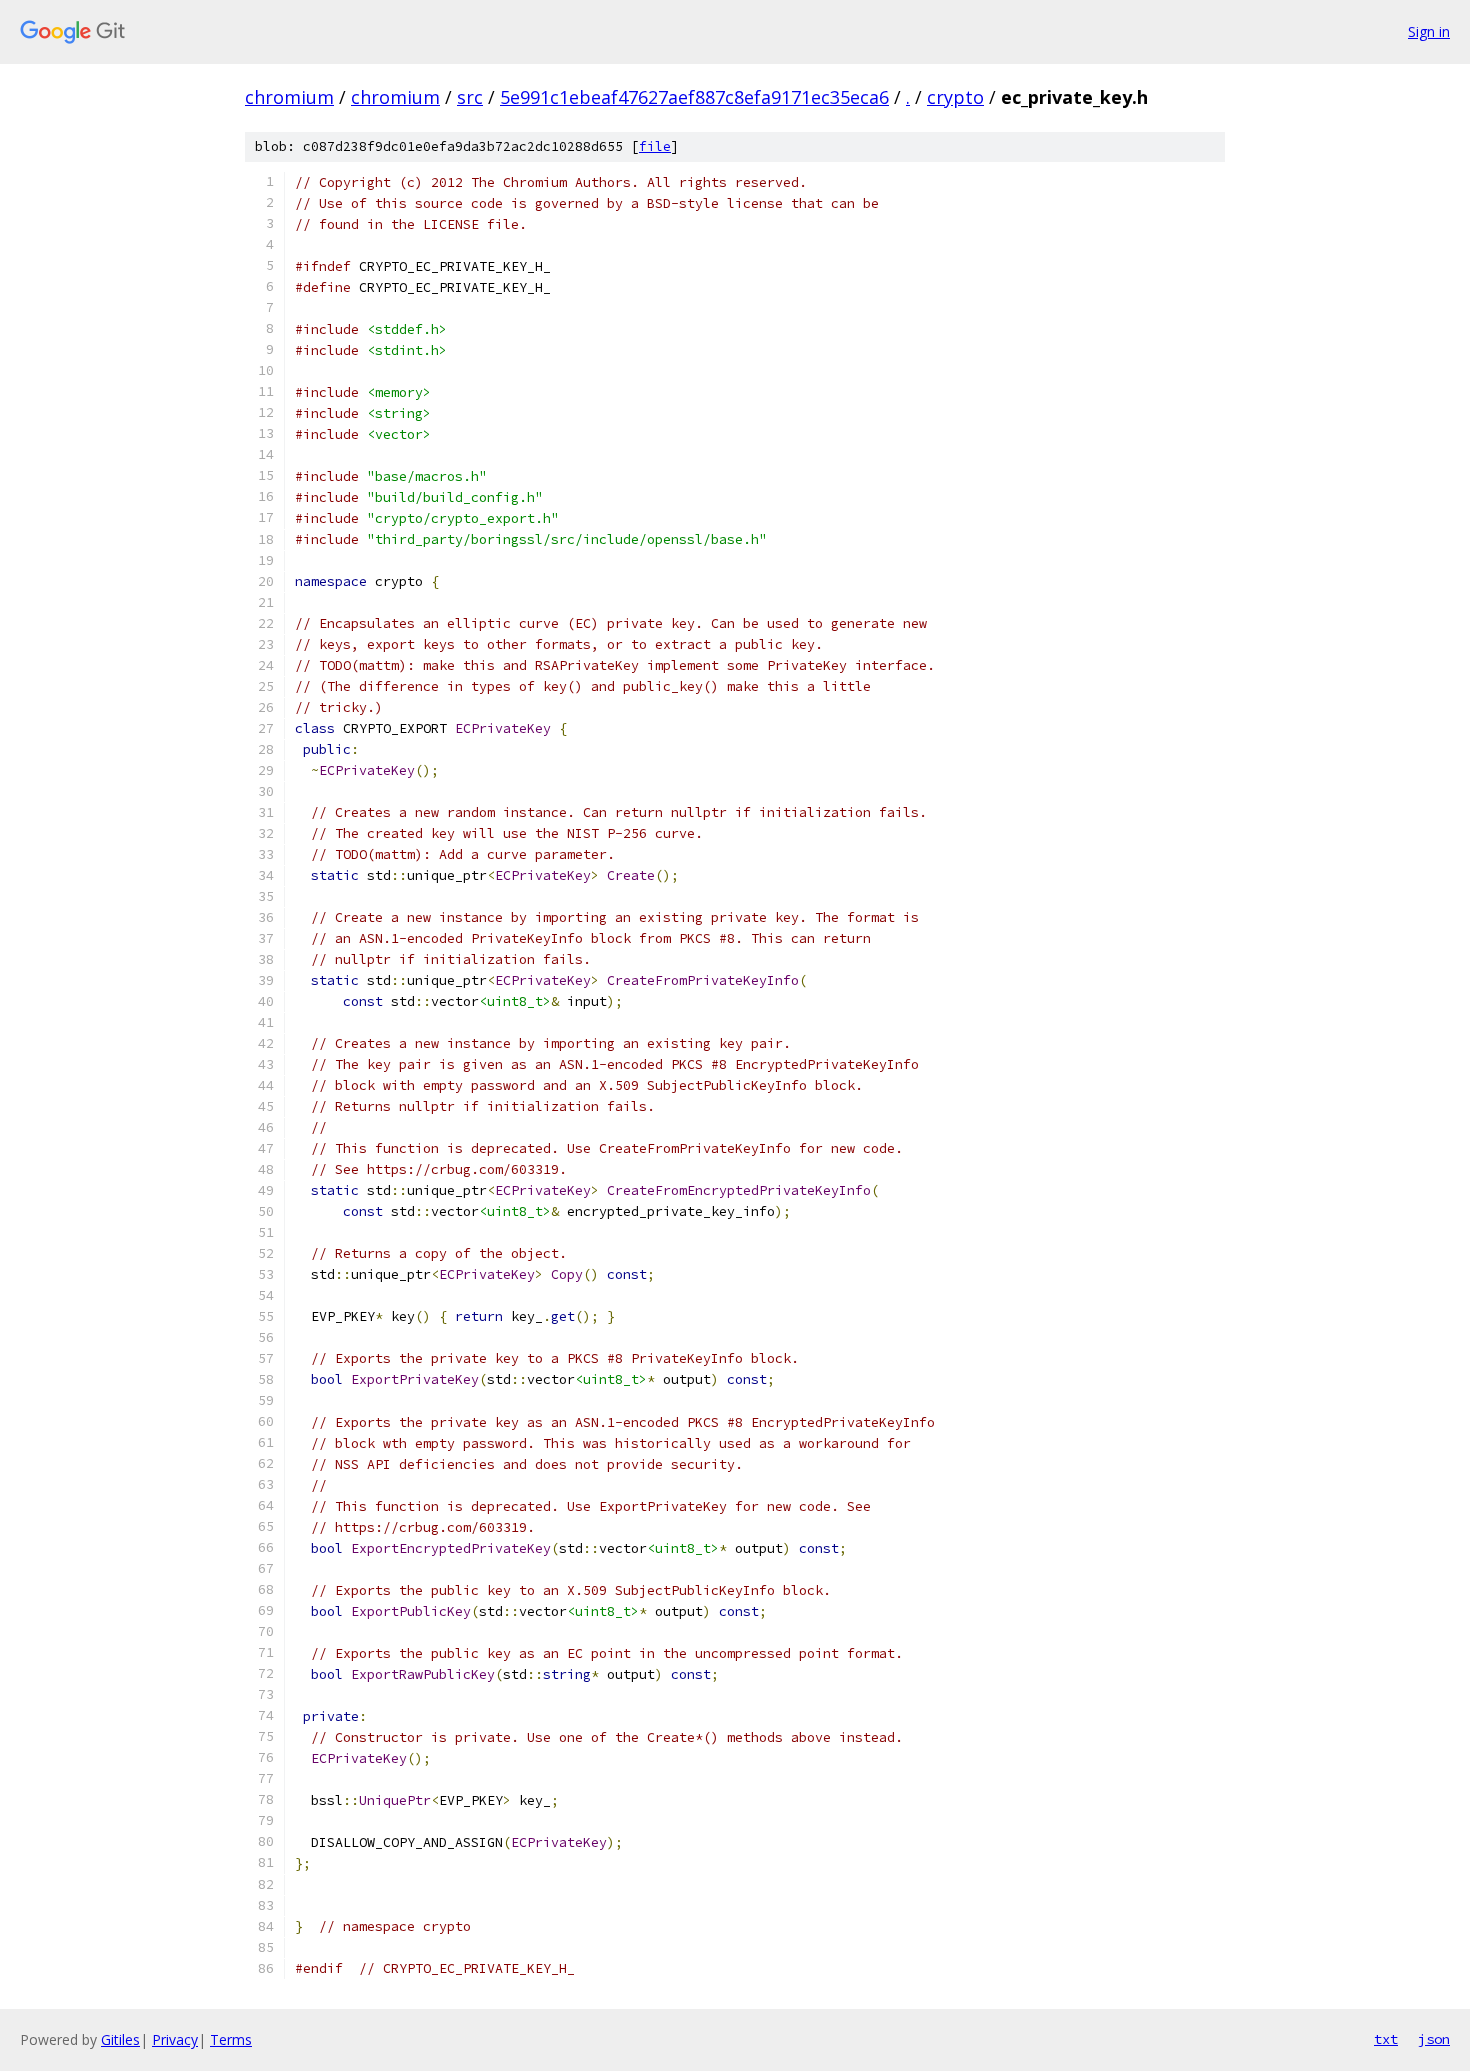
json (1434, 2039)
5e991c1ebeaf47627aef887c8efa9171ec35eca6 (694, 97)
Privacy (175, 2039)
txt (1386, 2039)
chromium (289, 97)
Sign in (1429, 31)
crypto (955, 97)
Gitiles (120, 2039)
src (470, 97)
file (655, 146)
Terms (231, 2039)
